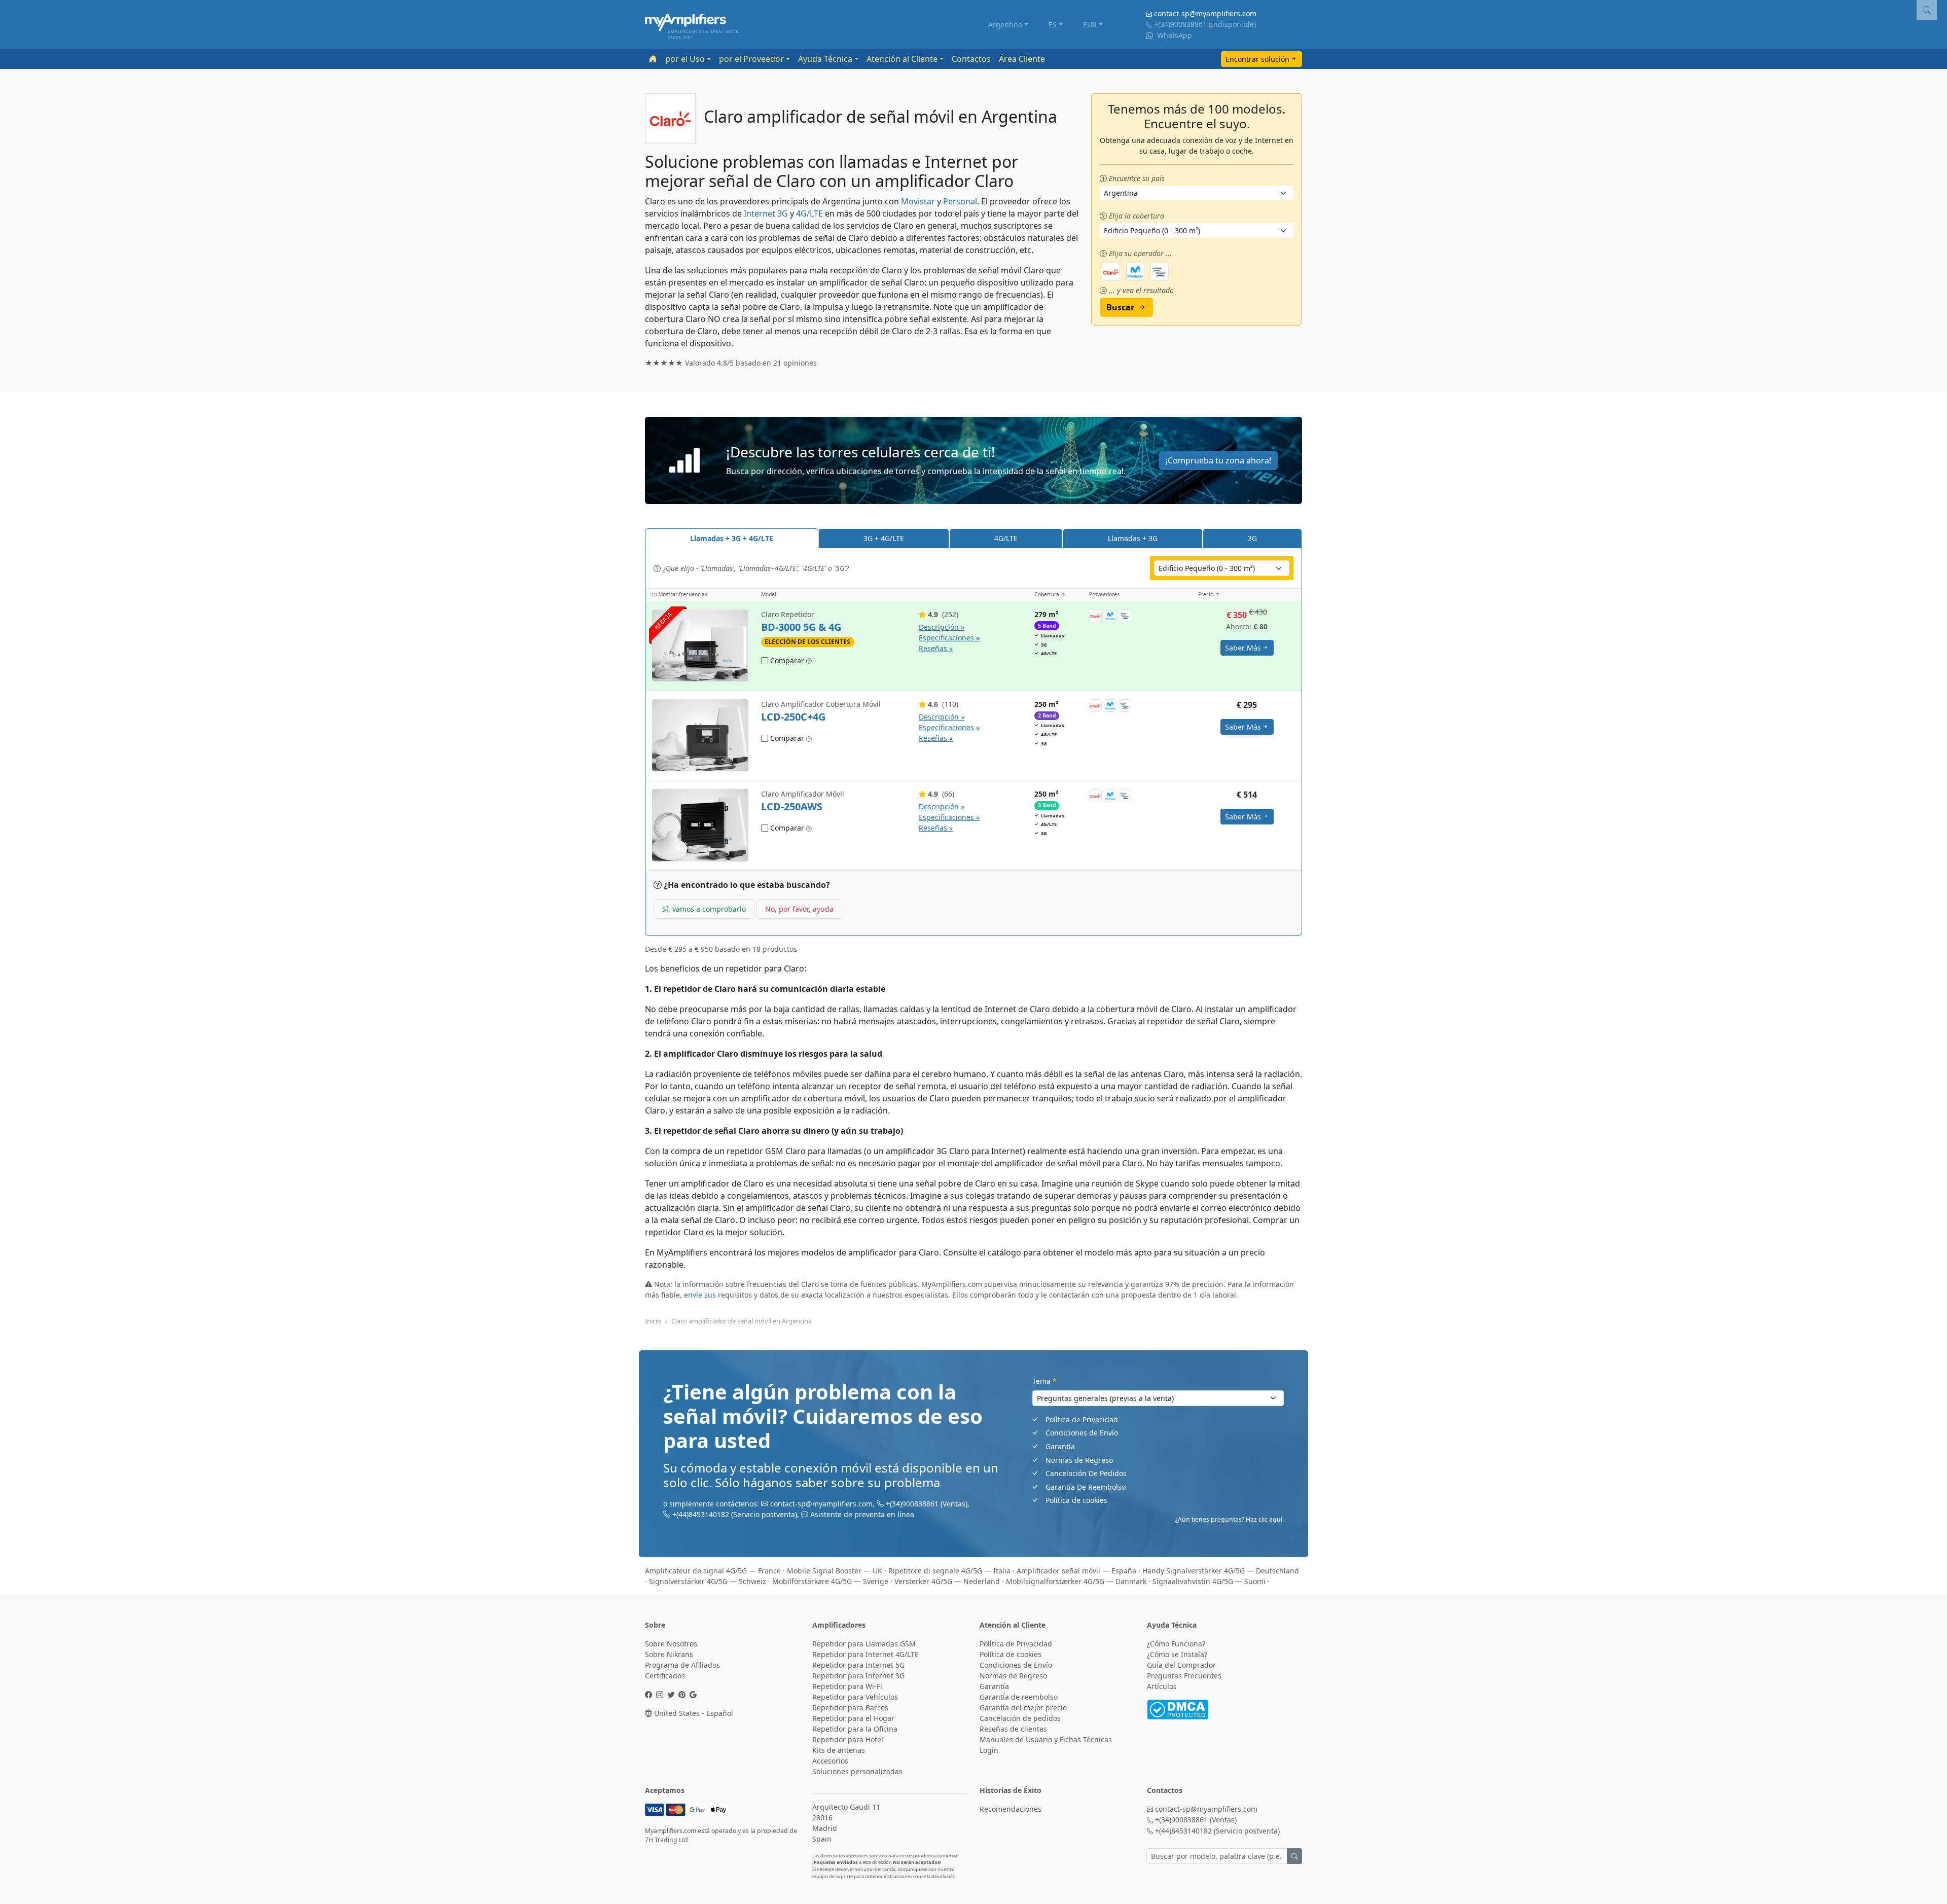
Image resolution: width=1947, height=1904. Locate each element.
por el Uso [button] (685, 59)
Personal (960, 201)
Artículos (1162, 1686)
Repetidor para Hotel (848, 1739)
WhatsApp (1174, 35)
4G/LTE (809, 213)
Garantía (1060, 1446)
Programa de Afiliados (682, 1665)
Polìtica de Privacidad (1082, 1420)
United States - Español (693, 1713)
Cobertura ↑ (1050, 594)
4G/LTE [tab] (1006, 538)
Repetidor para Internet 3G (858, 1676)
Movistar (918, 201)
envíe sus (700, 1295)
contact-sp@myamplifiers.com (1205, 13)
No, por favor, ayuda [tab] (799, 909)
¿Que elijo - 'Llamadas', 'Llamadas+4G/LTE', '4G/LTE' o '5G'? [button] (755, 568)
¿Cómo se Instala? (1177, 1654)
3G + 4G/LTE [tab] (884, 538)
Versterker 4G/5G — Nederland (947, 1581)
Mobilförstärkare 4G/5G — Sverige (830, 1581)
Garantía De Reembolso (1086, 1487)
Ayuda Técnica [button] (825, 59)
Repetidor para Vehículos (855, 1697)
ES (1053, 25)
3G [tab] (1252, 538)
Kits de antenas (839, 1750)
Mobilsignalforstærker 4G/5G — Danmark (1076, 1581)
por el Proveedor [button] (751, 59)
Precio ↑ (1209, 594)
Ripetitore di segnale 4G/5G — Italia (949, 1571)
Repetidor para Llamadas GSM (864, 1644)
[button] (974, 461)
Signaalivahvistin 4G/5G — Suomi (1209, 1581)
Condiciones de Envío (1082, 1433)
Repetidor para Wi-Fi (847, 1686)
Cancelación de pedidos (1020, 1718)
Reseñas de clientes (1013, 1729)
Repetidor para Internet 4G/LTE (866, 1654)
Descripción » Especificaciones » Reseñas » (949, 638)
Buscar (1120, 307)
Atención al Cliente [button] (902, 59)
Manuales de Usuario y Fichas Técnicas (1046, 1739)
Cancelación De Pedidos (1086, 1473)
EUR (1090, 25)
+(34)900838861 (1180, 24)
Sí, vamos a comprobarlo (704, 909)
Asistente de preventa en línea (862, 1514)
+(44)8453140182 (701, 1514)
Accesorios (830, 1761)
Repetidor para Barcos (850, 1708)
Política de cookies (1076, 1500)
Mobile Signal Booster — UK (835, 1571)
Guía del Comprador (1181, 1665)
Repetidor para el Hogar (853, 1718)
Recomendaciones (1011, 1809)
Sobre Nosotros (671, 1644)
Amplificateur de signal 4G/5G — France (713, 1571)
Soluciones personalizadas (857, 1771)
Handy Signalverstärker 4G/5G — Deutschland (1221, 1571)
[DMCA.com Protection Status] (1178, 1709)
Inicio (653, 1321)
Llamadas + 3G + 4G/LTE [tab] (732, 538)
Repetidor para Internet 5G (858, 1665)
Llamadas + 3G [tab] (1133, 538)
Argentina (1005, 25)
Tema (1044, 1381)
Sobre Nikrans (669, 1654)
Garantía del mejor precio (1023, 1708)
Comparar (786, 660)
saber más (1243, 648)
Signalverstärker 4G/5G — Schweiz (708, 1581)
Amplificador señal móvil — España (1076, 1571)
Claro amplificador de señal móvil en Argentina (742, 1321)
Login (989, 1750)
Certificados (665, 1676)
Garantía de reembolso (1019, 1697)
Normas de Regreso (1079, 1460)
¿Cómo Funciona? (1176, 1644)
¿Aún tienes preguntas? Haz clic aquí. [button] (1230, 1519)
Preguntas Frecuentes (1184, 1676)
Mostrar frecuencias (682, 594)
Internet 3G (766, 213)
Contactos (971, 59)
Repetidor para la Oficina (855, 1729)
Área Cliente (1022, 59)
